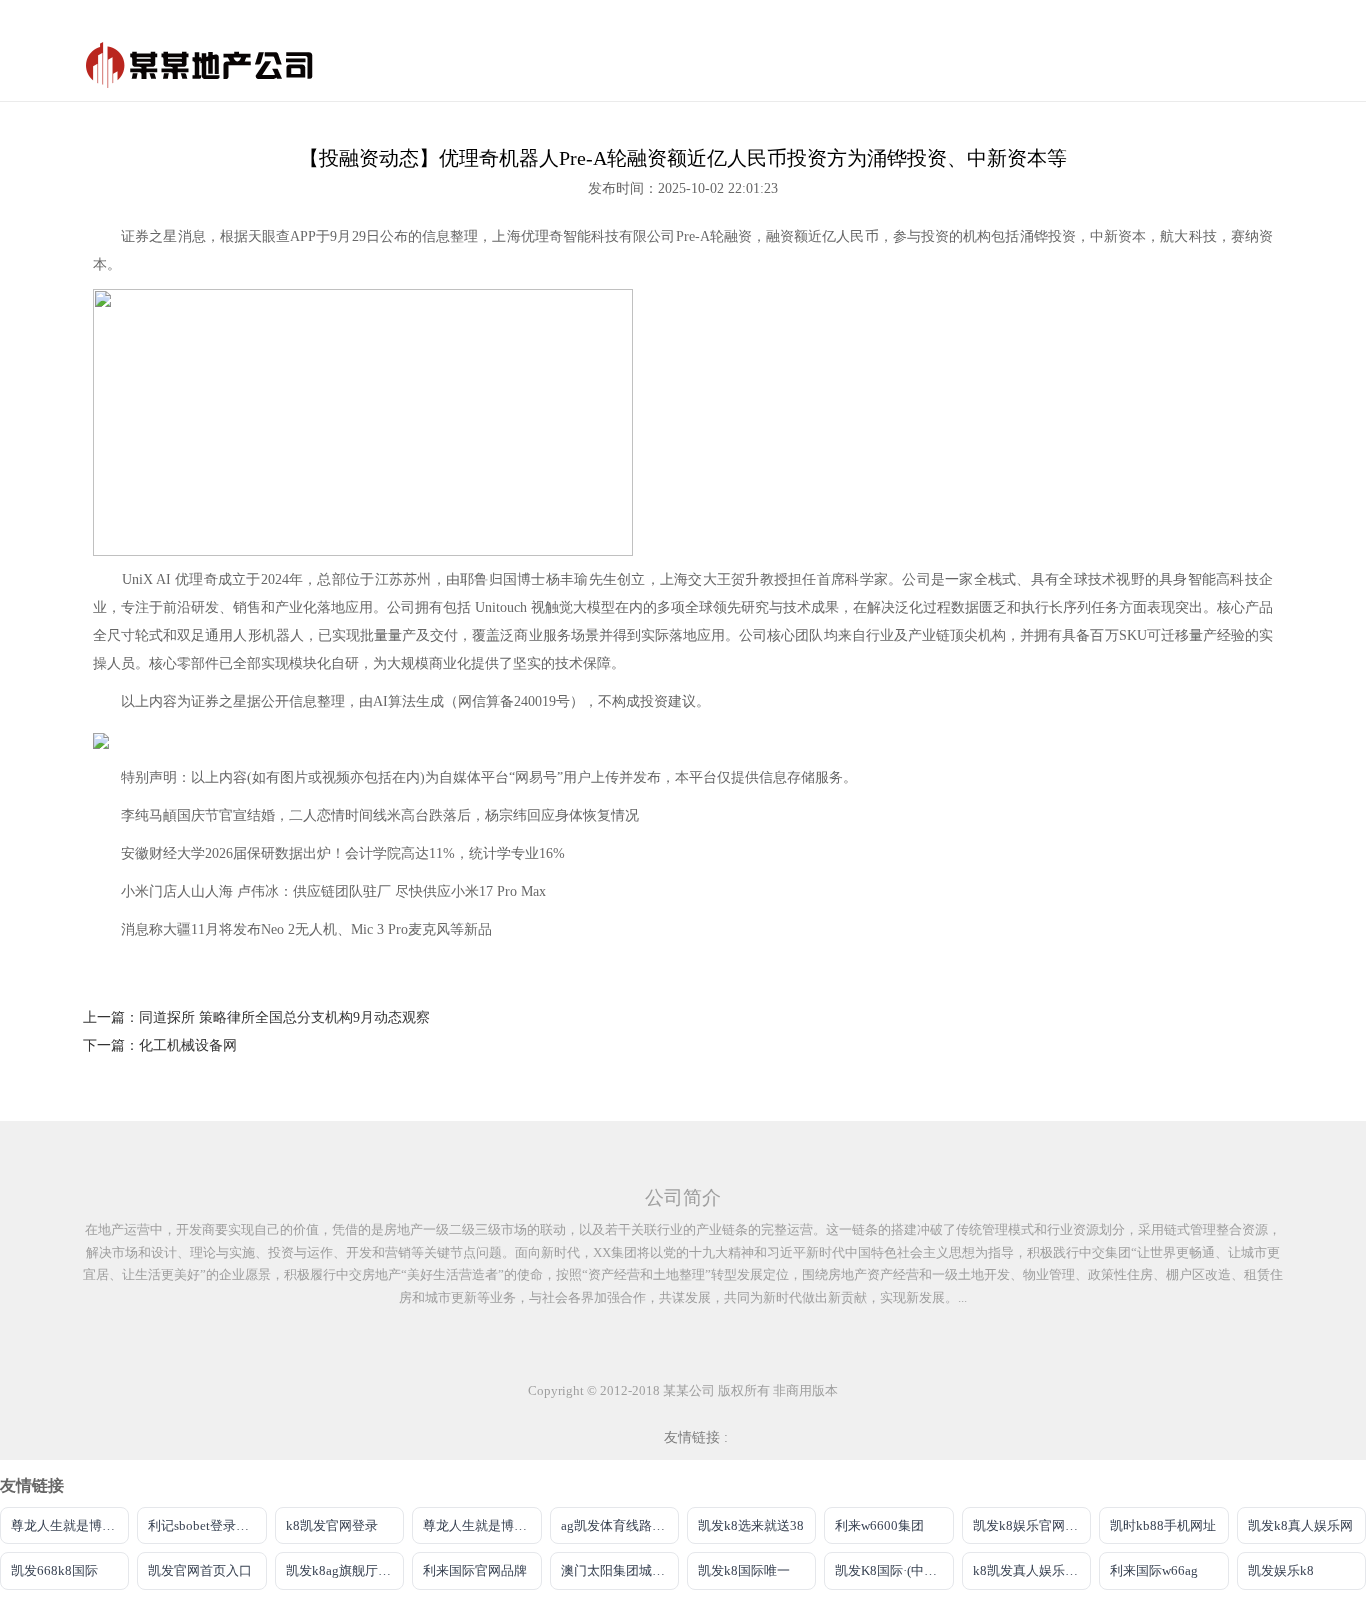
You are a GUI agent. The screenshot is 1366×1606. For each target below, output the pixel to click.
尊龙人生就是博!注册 (70, 1525)
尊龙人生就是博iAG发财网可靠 (482, 1525)
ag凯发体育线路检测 (619, 1525)
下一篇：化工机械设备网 (160, 1045)
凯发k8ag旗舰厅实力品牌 (345, 1570)
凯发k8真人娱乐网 (1300, 1525)
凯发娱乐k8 (1281, 1570)
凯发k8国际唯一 (744, 1570)
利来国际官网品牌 (475, 1570)
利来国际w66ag (1154, 1570)
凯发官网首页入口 (200, 1570)
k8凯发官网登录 (332, 1525)
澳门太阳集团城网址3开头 (620, 1570)
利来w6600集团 (879, 1525)
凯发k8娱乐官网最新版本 (1032, 1525)
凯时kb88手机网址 (1163, 1525)
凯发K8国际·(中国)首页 (894, 1570)
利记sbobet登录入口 (205, 1525)
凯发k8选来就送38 (751, 1525)
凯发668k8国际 (54, 1570)
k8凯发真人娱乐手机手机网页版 (1032, 1570)
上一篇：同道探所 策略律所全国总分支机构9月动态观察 (256, 1017)
